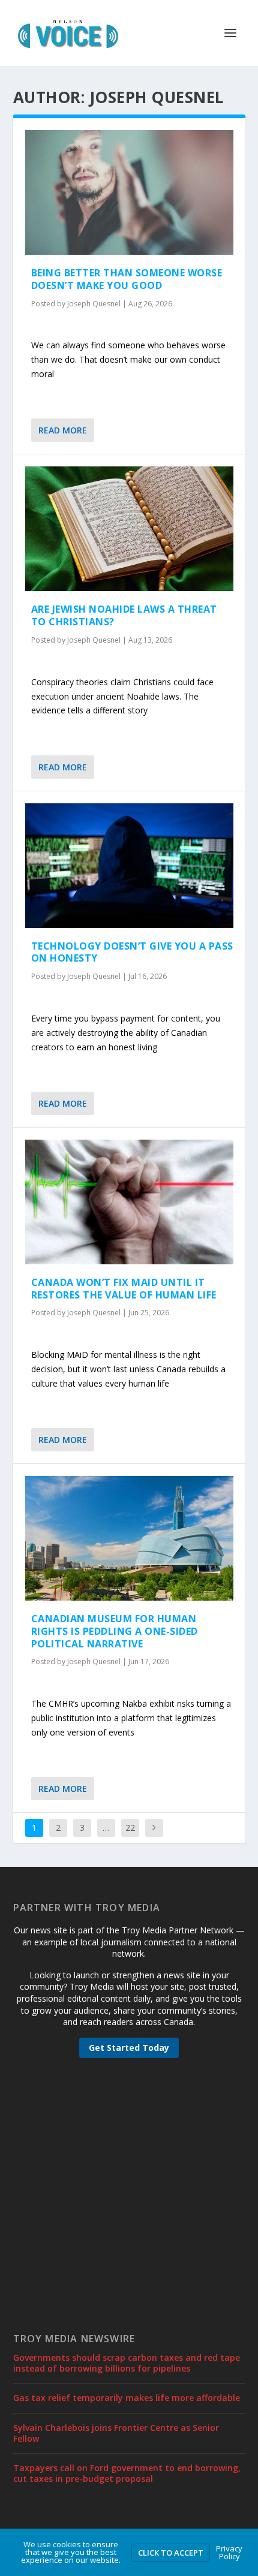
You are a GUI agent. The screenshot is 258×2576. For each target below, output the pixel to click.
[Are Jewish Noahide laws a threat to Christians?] (129, 529)
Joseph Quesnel (94, 304)
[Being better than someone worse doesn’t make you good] (129, 192)
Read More (63, 430)
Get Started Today (129, 2048)
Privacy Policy (229, 2552)
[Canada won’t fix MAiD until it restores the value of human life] (129, 1202)
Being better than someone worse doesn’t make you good (127, 279)
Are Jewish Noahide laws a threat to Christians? (124, 615)
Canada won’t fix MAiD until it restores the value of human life (124, 1289)
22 (130, 1828)
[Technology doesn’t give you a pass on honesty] (129, 866)
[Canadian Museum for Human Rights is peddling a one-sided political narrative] (129, 1538)
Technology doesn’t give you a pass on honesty (132, 952)
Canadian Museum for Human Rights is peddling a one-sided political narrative (115, 1631)
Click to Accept (171, 2553)
